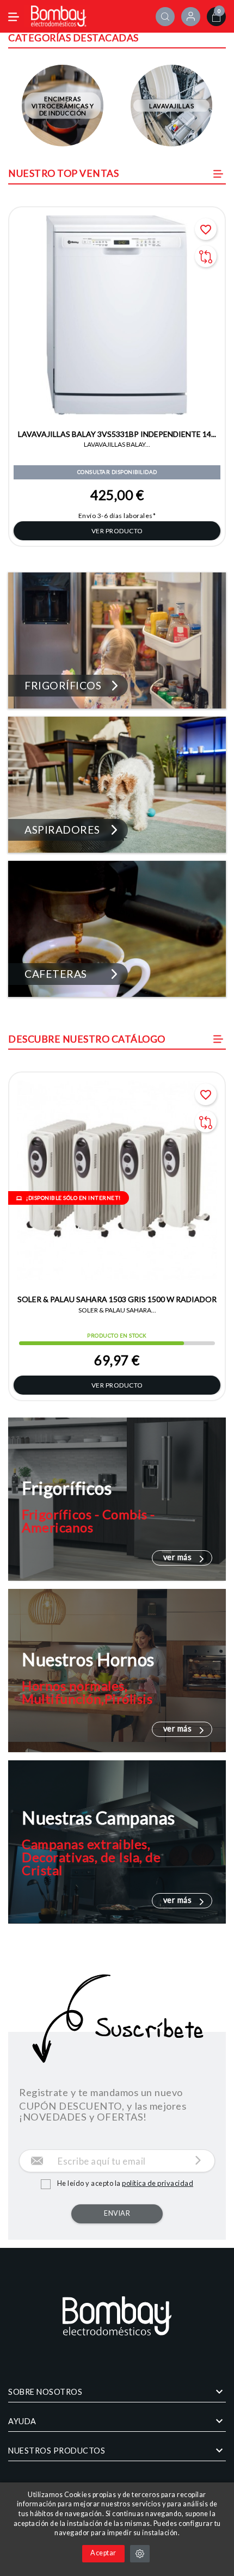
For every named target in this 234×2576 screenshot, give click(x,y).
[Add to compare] (206, 256)
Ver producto (117, 531)
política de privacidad (158, 2183)
